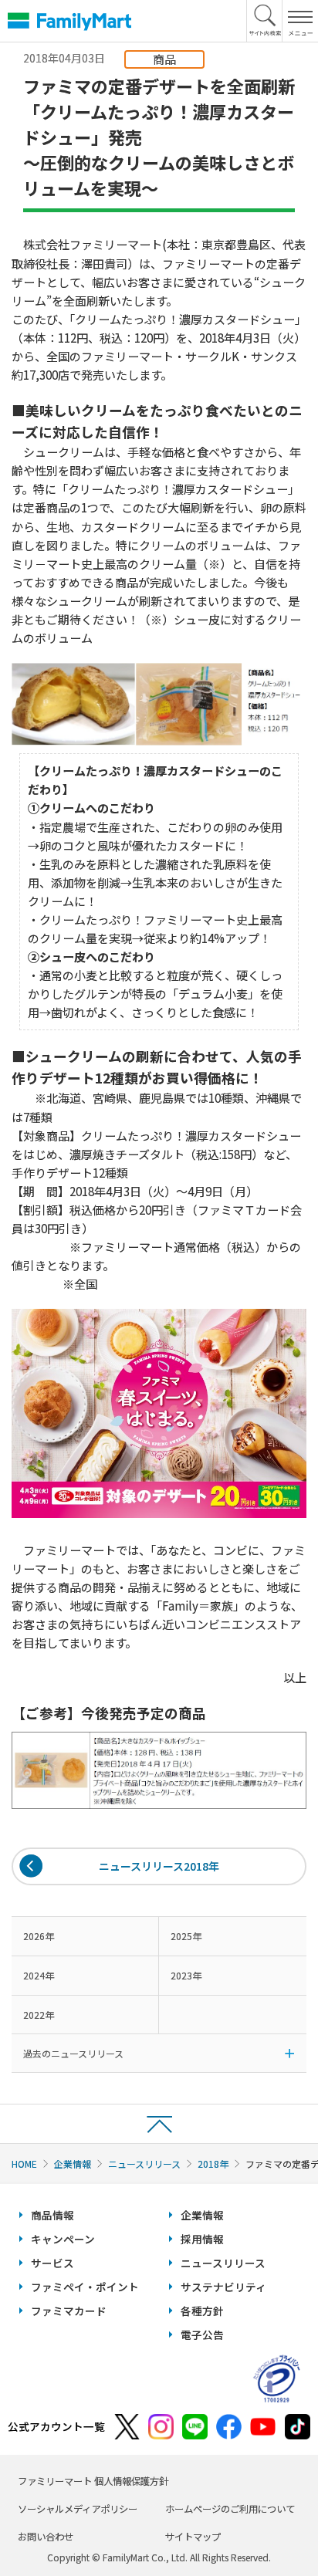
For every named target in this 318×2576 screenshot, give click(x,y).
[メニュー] (300, 21)
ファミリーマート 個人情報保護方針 (93, 2481)
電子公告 (202, 2334)
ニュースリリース (144, 2164)
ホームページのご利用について (230, 2509)
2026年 (39, 1936)
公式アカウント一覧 (56, 2426)
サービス (52, 2263)
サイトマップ (193, 2537)
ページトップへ (159, 2123)
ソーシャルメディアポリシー (78, 2509)
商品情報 (52, 2215)
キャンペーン (63, 2239)
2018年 (213, 2164)
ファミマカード (69, 2311)
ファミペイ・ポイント (85, 2287)
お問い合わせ (46, 2537)
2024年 (39, 1975)
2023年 (186, 1975)
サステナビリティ (223, 2287)
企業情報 (73, 2164)
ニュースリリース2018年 (159, 1866)
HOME (24, 2164)
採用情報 (202, 2239)
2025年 (186, 1936)
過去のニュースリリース (73, 2053)
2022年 (39, 2015)
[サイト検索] (265, 21)
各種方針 (202, 2311)
